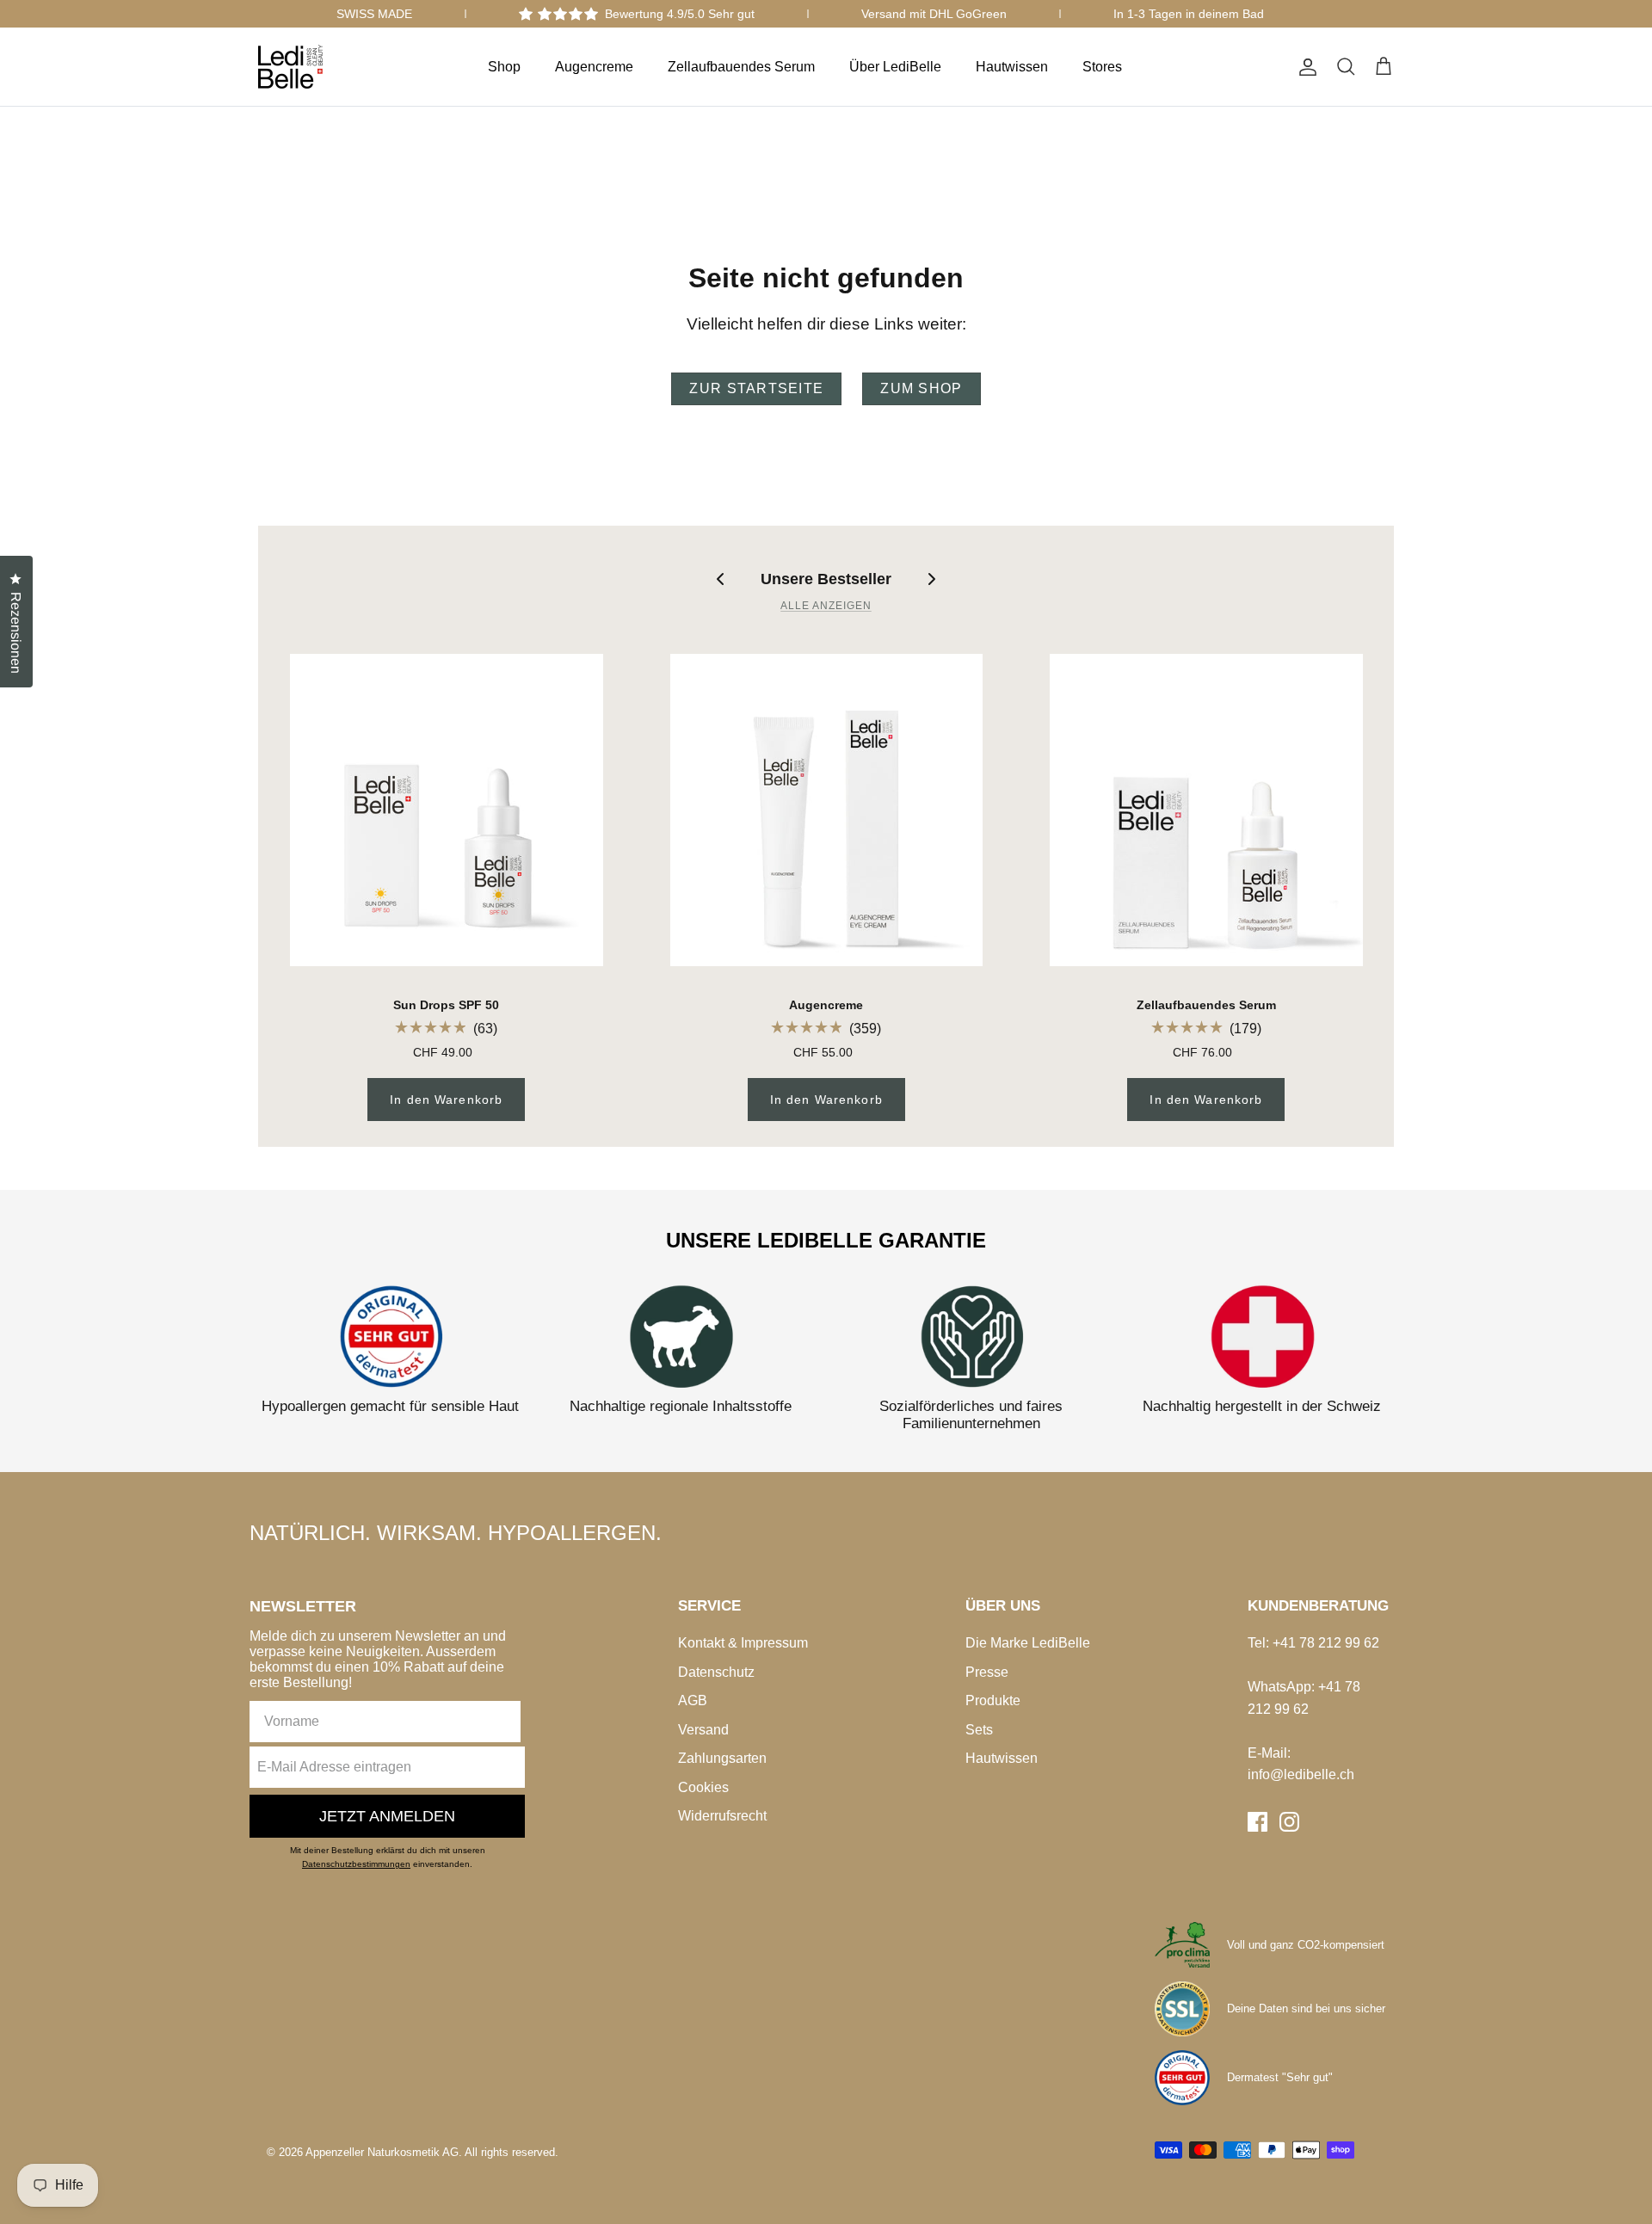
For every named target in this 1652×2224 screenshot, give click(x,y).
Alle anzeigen (826, 606)
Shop (504, 67)
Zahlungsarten (722, 1758)
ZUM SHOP (921, 388)
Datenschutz (716, 1672)
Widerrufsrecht (722, 1816)
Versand (703, 1730)
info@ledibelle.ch (1301, 1774)
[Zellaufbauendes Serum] (1206, 810)
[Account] (1304, 67)
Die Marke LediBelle (1028, 1643)
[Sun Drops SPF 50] (447, 810)
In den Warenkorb (446, 1100)
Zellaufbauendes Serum (741, 67)
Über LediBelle (895, 67)
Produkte (993, 1700)
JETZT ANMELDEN (387, 1816)
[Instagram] (1289, 1822)
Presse (987, 1672)
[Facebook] (1257, 1822)
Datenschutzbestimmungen (356, 1864)
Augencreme (594, 67)
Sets (979, 1730)
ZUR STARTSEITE (756, 388)
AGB (693, 1700)
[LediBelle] (290, 67)
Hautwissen (1012, 67)
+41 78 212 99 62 (1326, 1643)
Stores (1102, 67)
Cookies (703, 1787)
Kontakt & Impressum (743, 1643)
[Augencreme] (827, 810)
